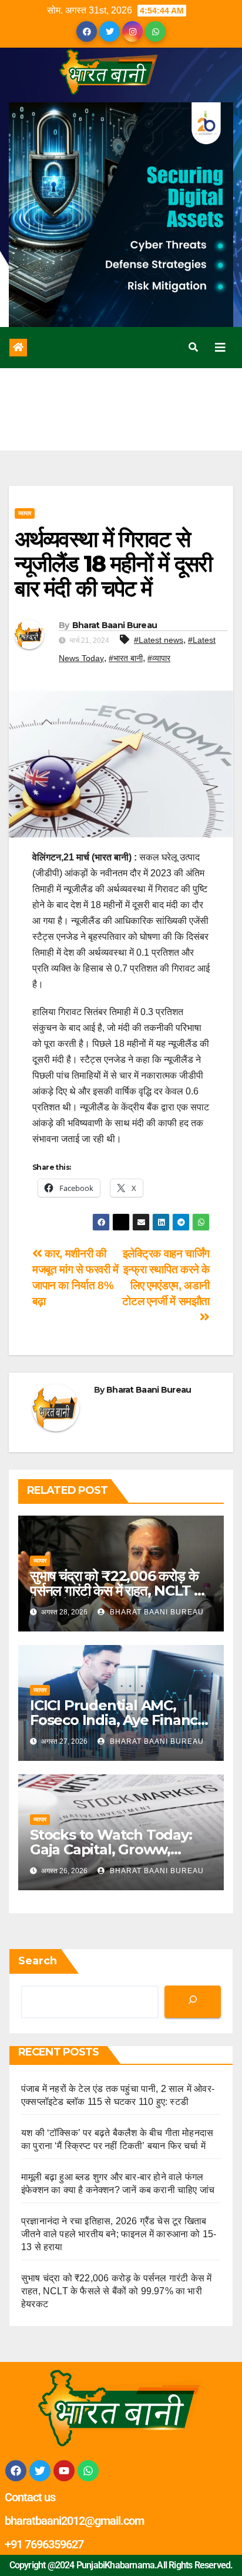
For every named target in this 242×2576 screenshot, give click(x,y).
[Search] (193, 2002)
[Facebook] (16, 2471)
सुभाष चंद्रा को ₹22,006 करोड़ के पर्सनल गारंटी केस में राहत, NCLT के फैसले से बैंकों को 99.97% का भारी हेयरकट (116, 2291)
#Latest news (159, 640)
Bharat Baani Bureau (115, 625)
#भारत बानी (126, 658)
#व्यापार (159, 658)
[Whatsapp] (88, 2471)
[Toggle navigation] (220, 348)
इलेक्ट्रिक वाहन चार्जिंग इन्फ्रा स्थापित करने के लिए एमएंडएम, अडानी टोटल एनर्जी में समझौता (166, 1277)
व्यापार (25, 513)
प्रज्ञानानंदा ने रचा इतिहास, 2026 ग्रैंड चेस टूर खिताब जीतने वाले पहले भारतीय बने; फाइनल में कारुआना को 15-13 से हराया (119, 2234)
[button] (193, 347)
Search (38, 1961)
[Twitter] (40, 2471)
